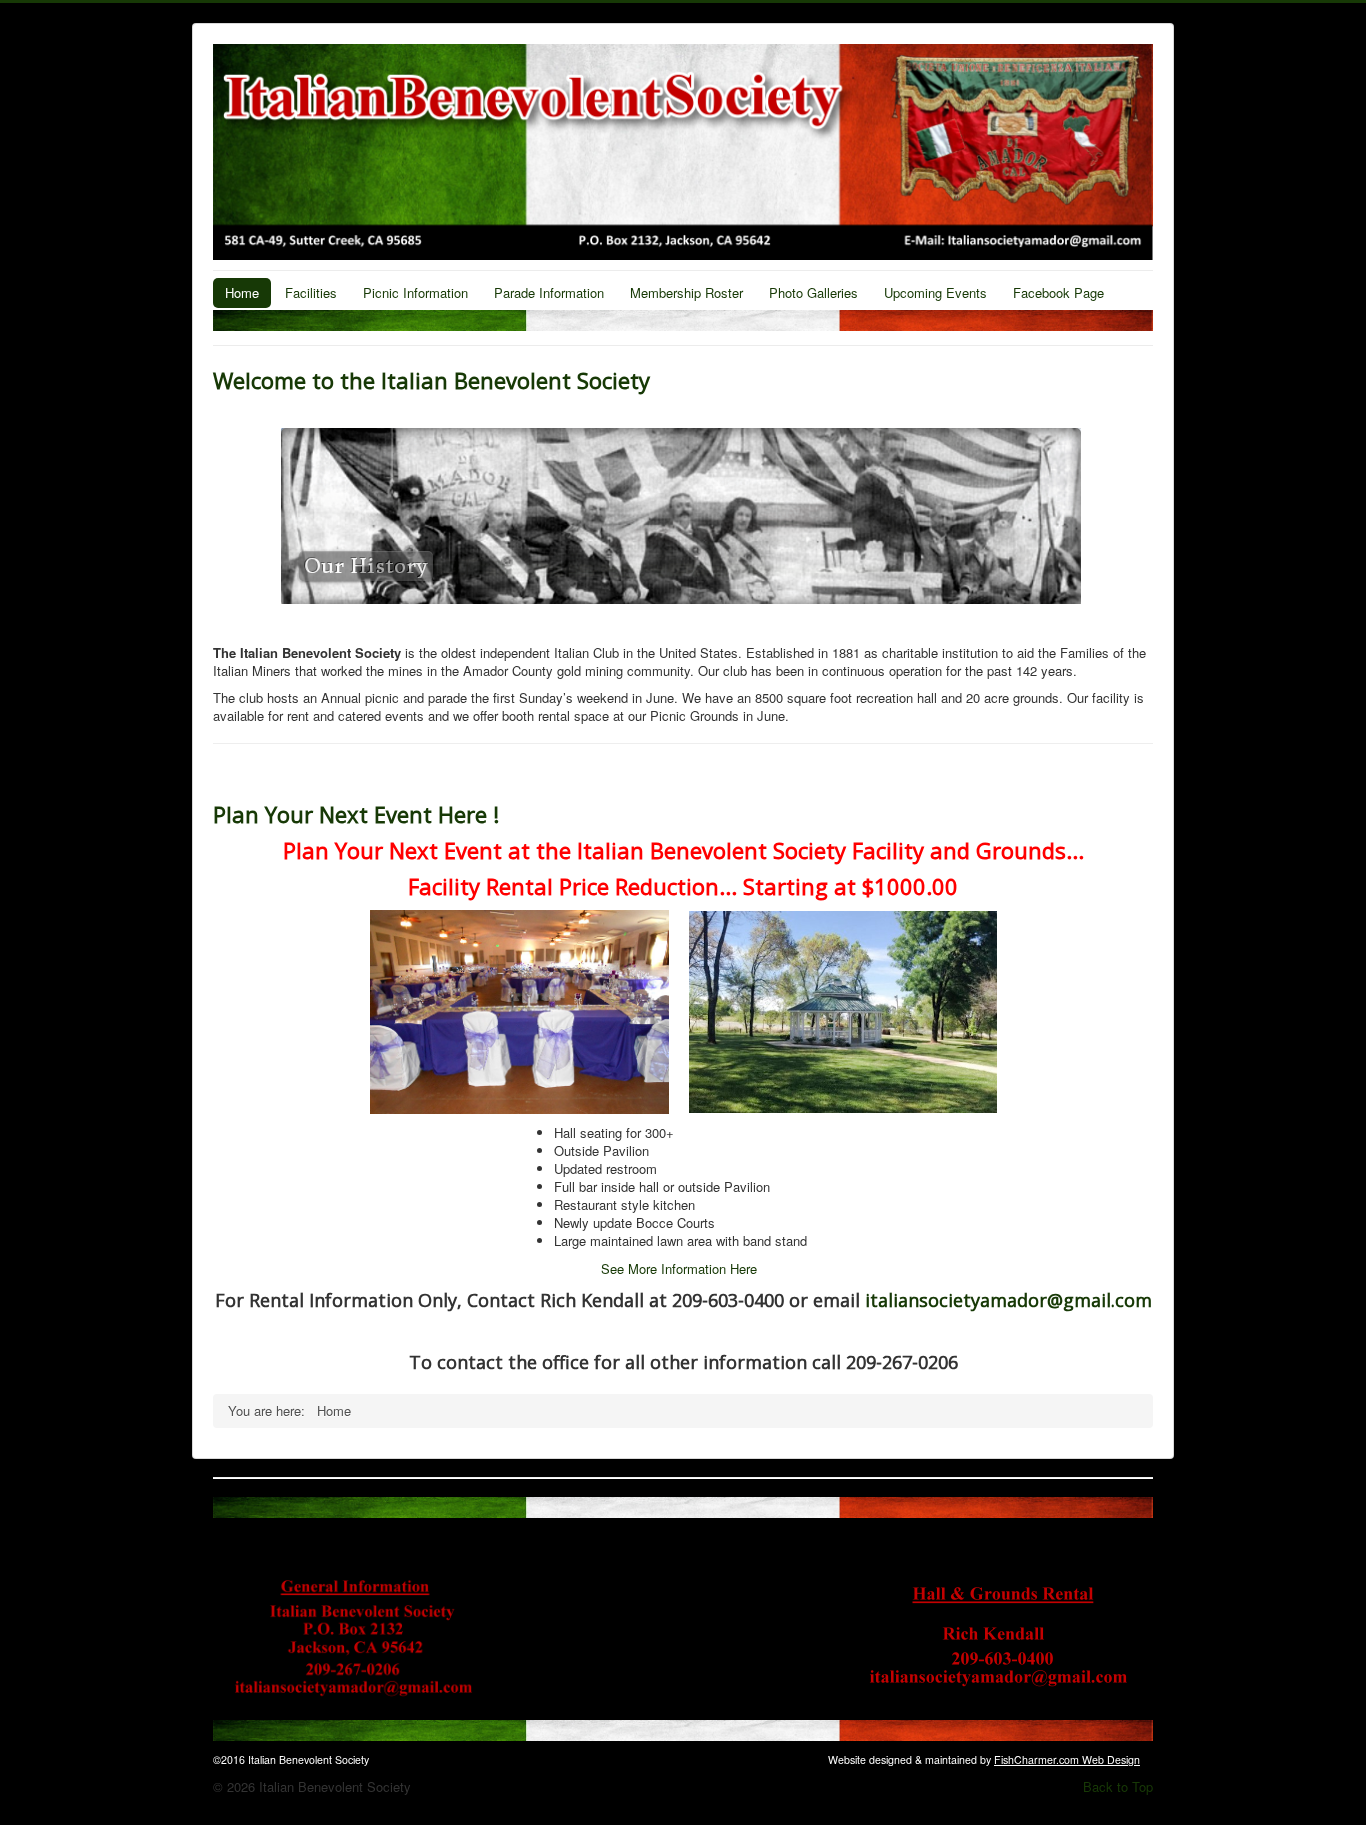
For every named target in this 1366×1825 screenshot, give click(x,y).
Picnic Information (415, 292)
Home (242, 292)
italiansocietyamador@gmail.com (1008, 1300)
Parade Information (549, 292)
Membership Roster (686, 292)
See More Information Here (679, 1268)
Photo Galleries (813, 292)
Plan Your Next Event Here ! (356, 814)
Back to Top (1118, 1786)
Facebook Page (1058, 292)
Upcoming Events (935, 292)
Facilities (311, 292)
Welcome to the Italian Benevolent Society (431, 380)
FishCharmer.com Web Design (1067, 1759)
